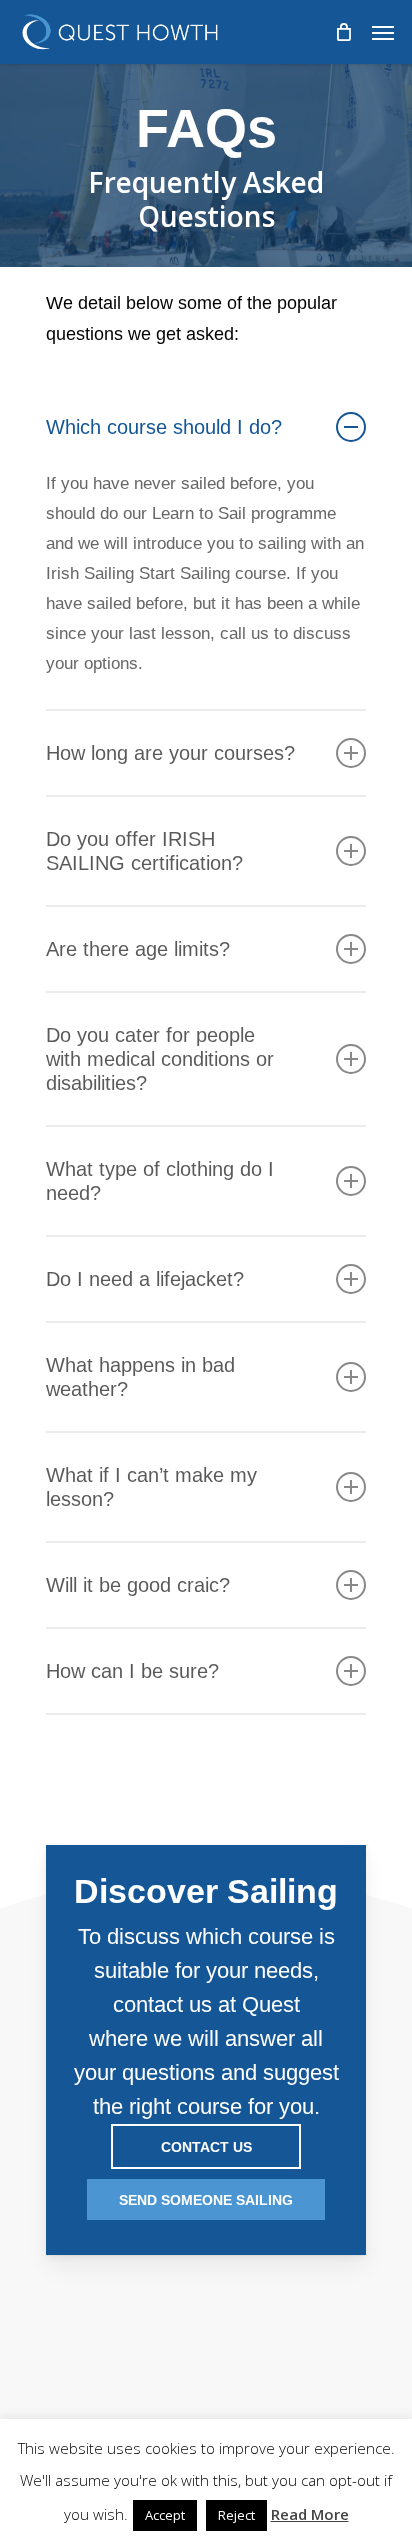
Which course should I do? (164, 427)
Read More (310, 2514)
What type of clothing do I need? (160, 1181)
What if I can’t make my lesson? (151, 1487)
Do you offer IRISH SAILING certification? (144, 851)
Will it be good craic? (138, 1585)
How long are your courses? (170, 753)
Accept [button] (165, 2515)
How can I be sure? (132, 1671)
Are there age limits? (138, 949)
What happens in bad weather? (140, 1377)
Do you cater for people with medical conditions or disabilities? (160, 1059)
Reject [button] (236, 2515)
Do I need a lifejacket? (145, 1279)
